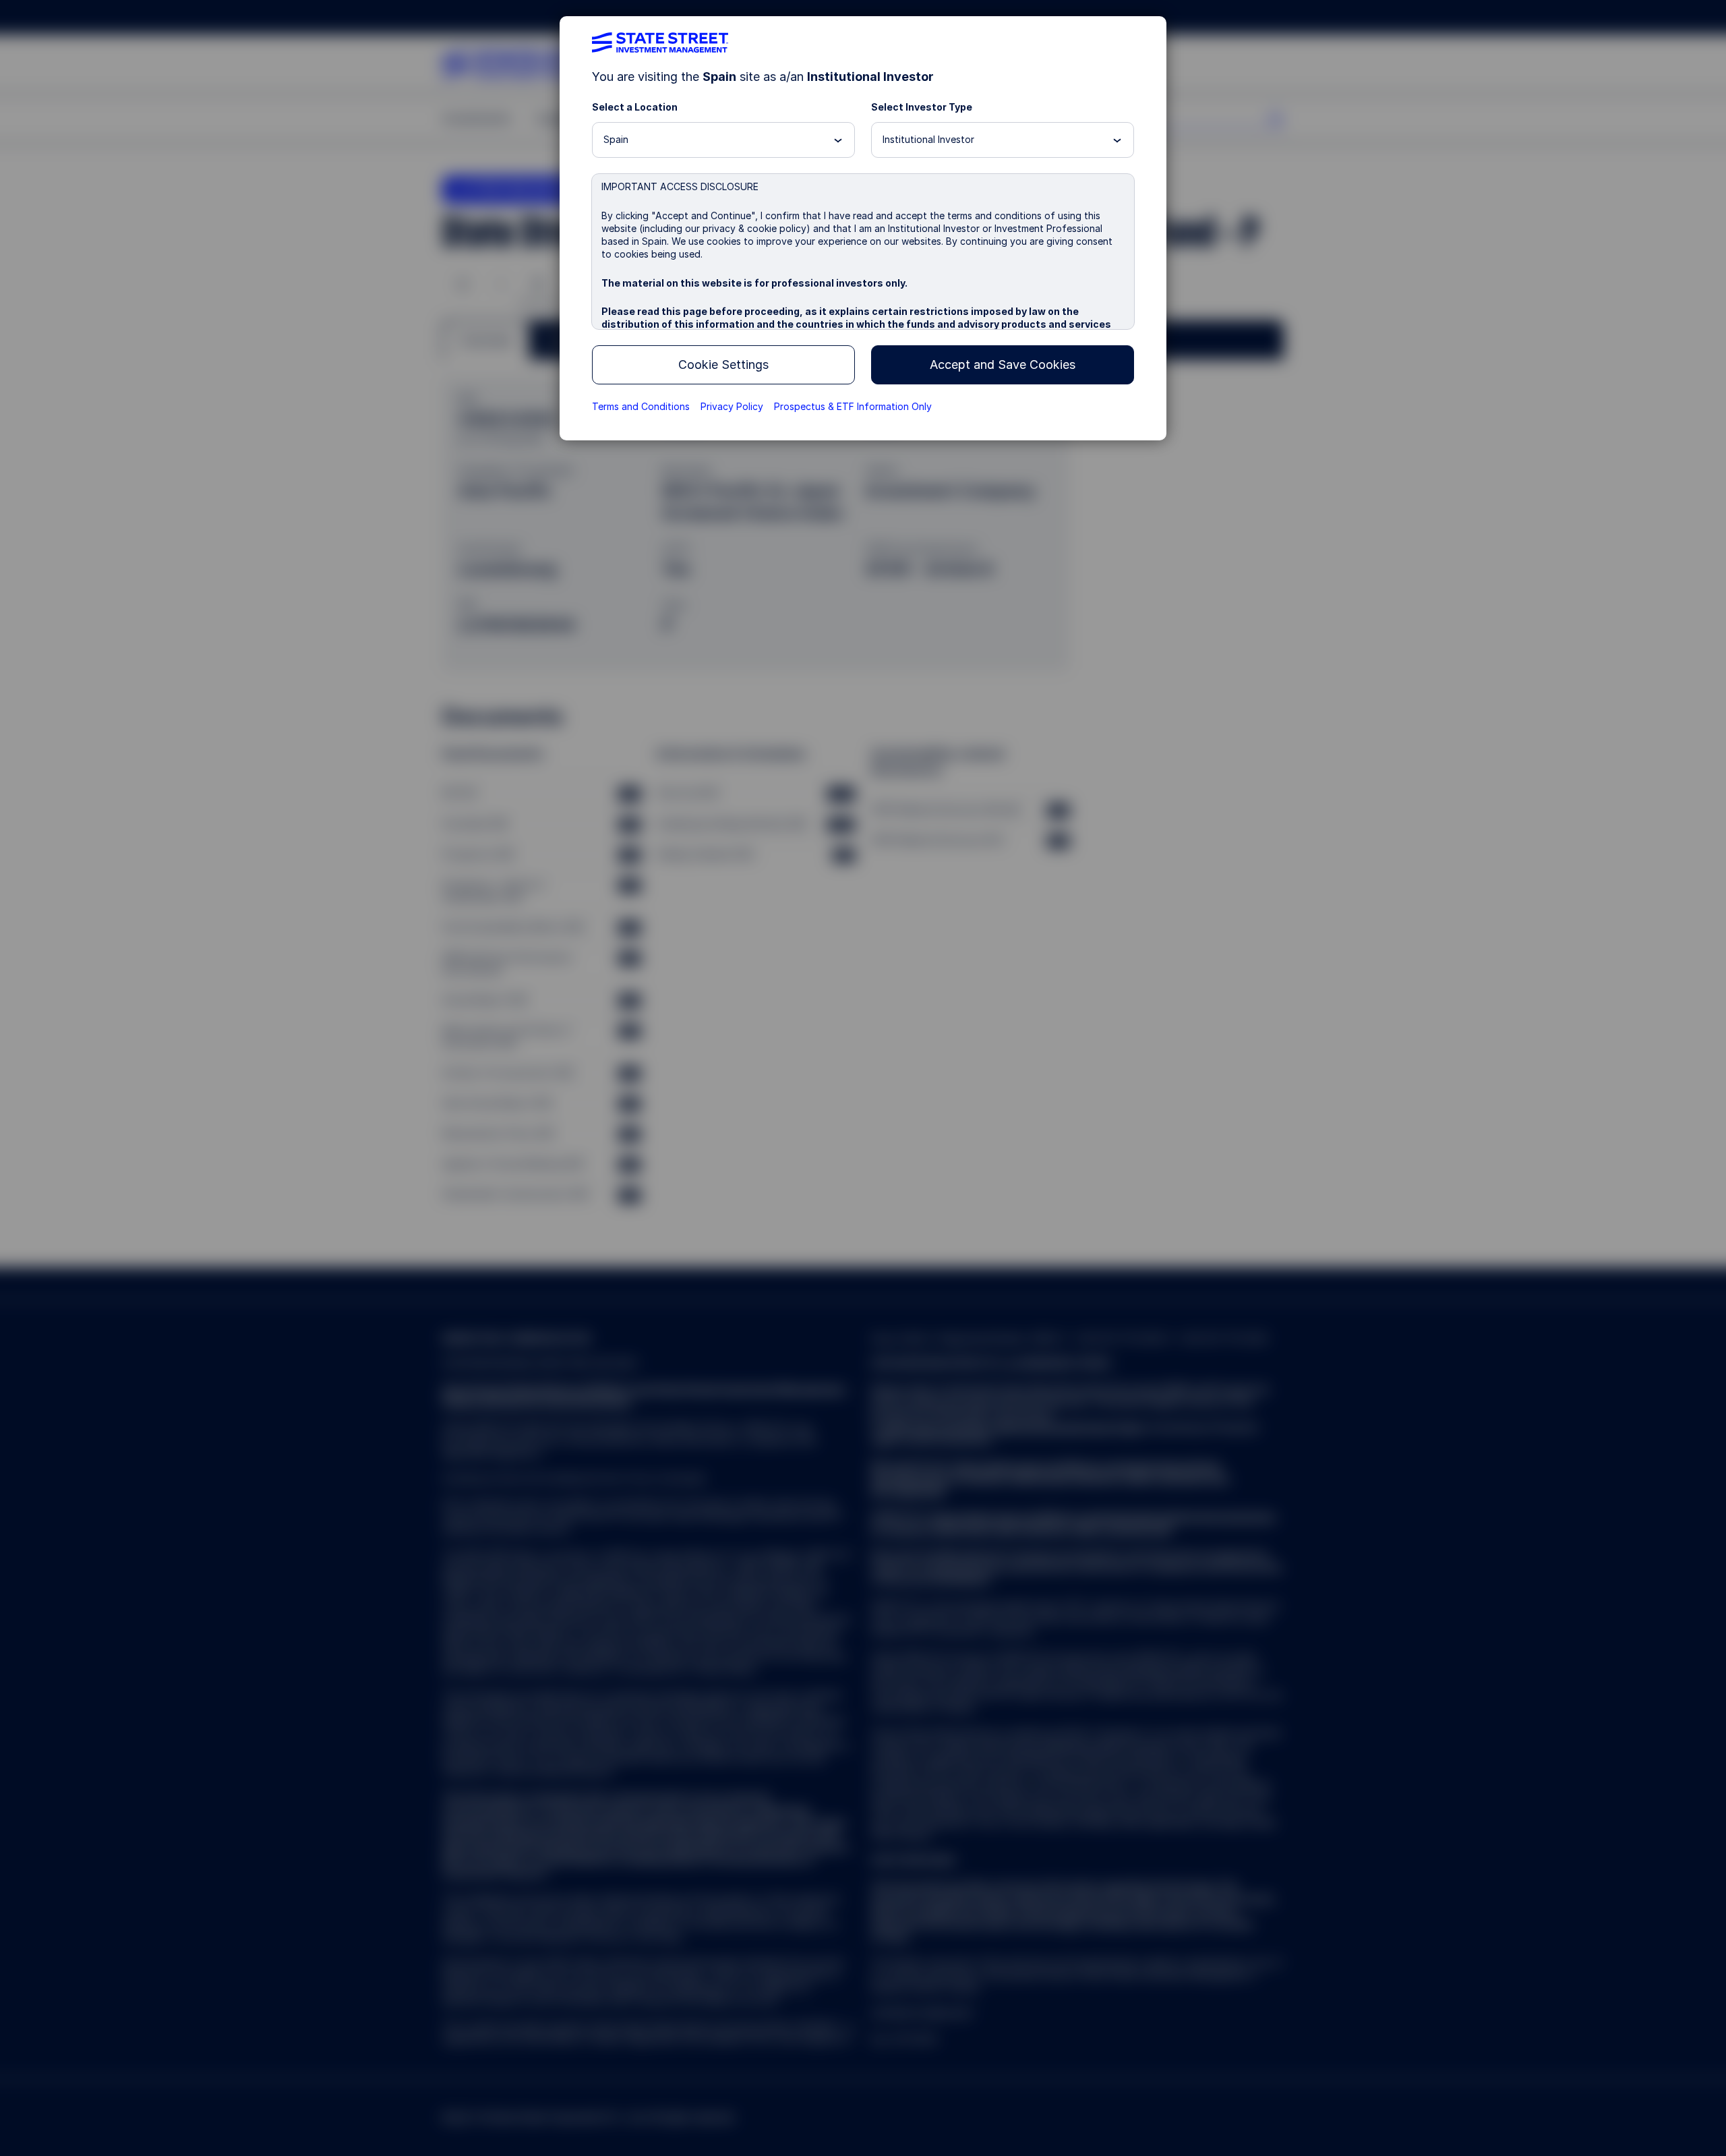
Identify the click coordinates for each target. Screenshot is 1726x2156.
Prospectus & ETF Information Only (853, 406)
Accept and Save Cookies (1003, 365)
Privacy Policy (732, 406)
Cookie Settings (723, 365)
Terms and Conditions (641, 406)
